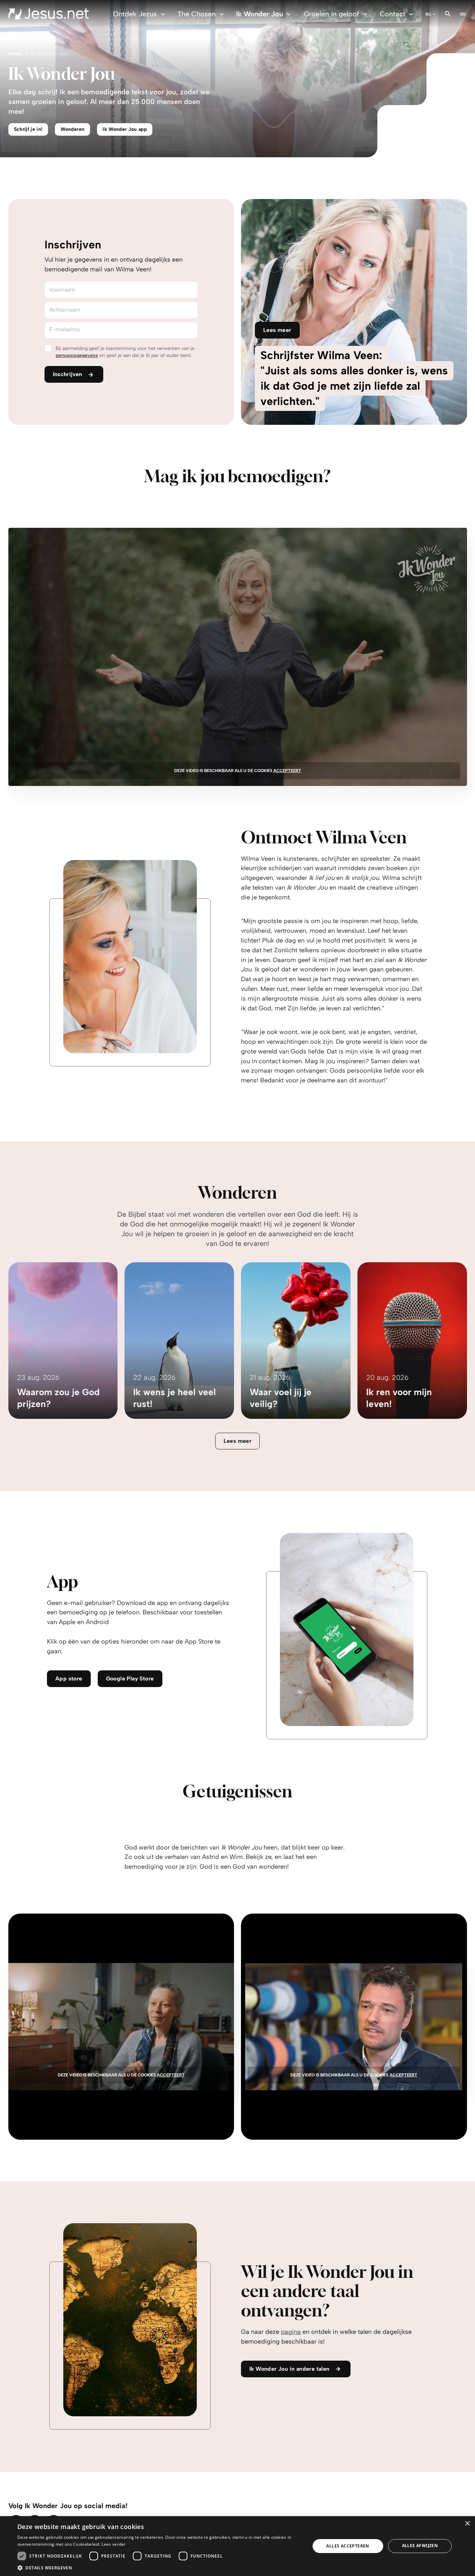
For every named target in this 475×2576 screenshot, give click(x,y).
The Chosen (196, 14)
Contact (393, 14)
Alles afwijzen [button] (420, 2546)
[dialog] (237, 2546)
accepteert (287, 771)
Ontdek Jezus (135, 14)
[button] (159, 2567)
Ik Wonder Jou (260, 14)
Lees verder (114, 2544)
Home (15, 54)
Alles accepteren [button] (348, 2546)
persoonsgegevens (77, 355)
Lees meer (238, 1441)
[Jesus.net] (49, 14)
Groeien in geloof (331, 14)
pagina (291, 2332)
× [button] (467, 2524)
